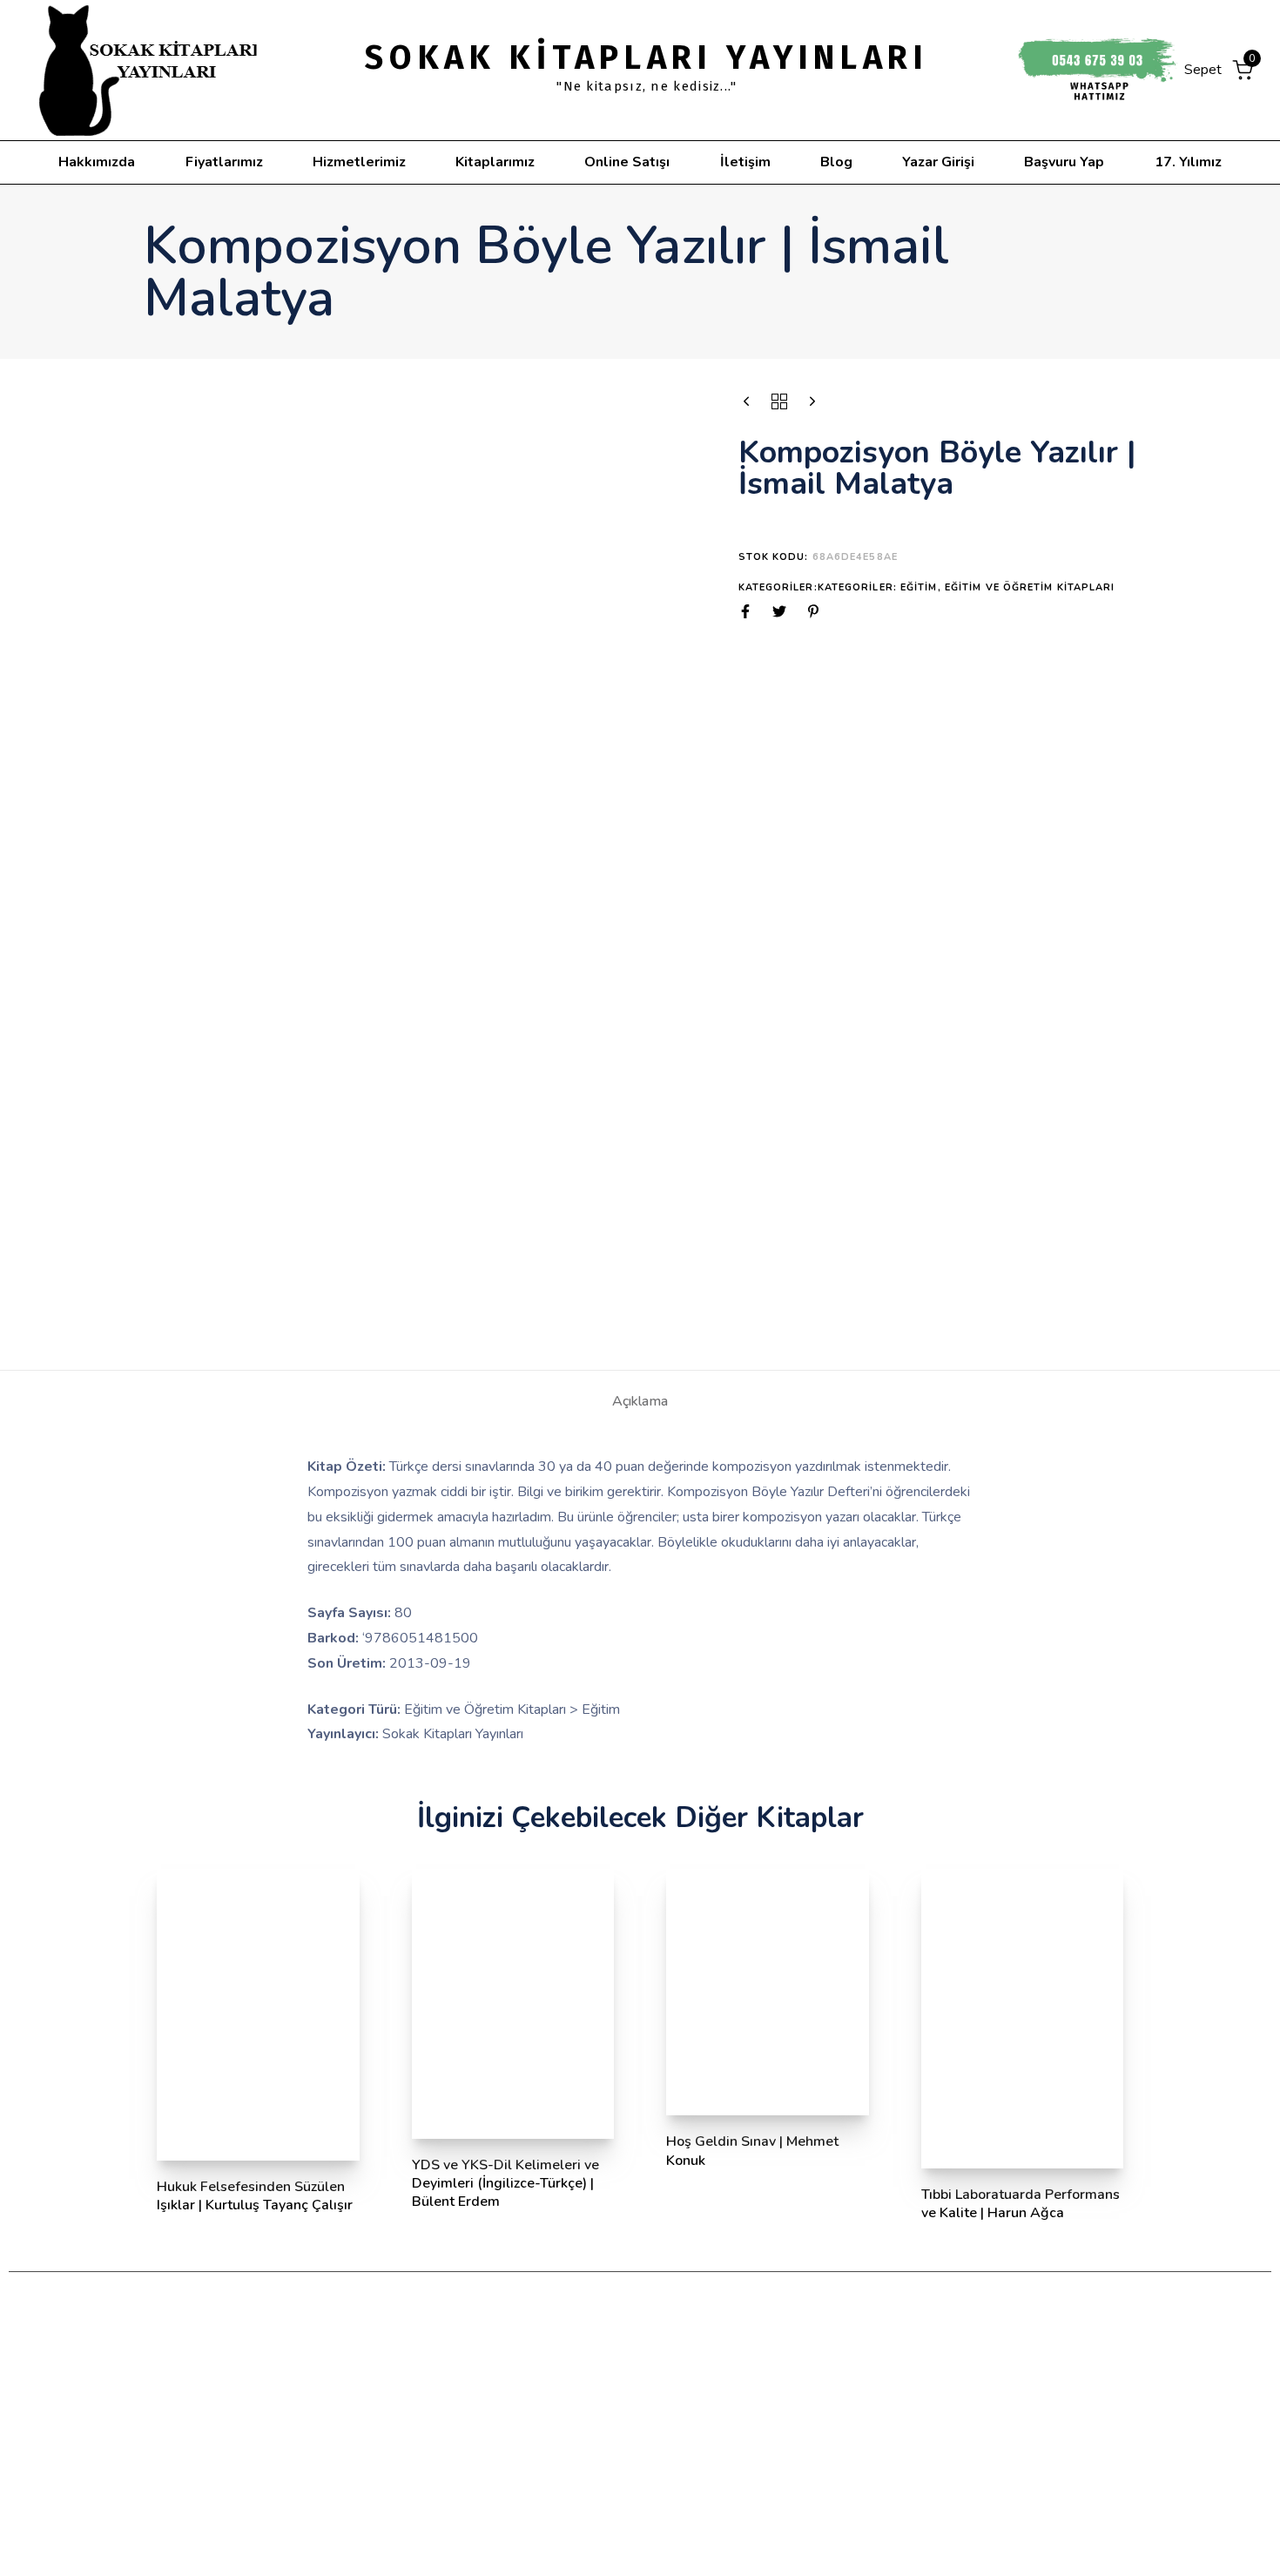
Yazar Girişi (938, 162)
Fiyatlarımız (224, 162)
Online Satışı (627, 162)
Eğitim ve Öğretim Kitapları (1030, 587)
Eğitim (919, 587)
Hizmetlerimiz (359, 162)
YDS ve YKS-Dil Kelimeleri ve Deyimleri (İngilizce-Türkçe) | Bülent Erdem (505, 2184)
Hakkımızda (97, 162)
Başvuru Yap (1064, 162)
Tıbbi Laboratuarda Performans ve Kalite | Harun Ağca (1021, 2204)
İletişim (745, 162)
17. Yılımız (1188, 162)
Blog (836, 162)
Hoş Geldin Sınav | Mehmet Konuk (752, 2151)
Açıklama (640, 1401)
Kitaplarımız (495, 162)
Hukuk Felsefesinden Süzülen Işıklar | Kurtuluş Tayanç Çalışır (255, 2196)
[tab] (640, 1401)
